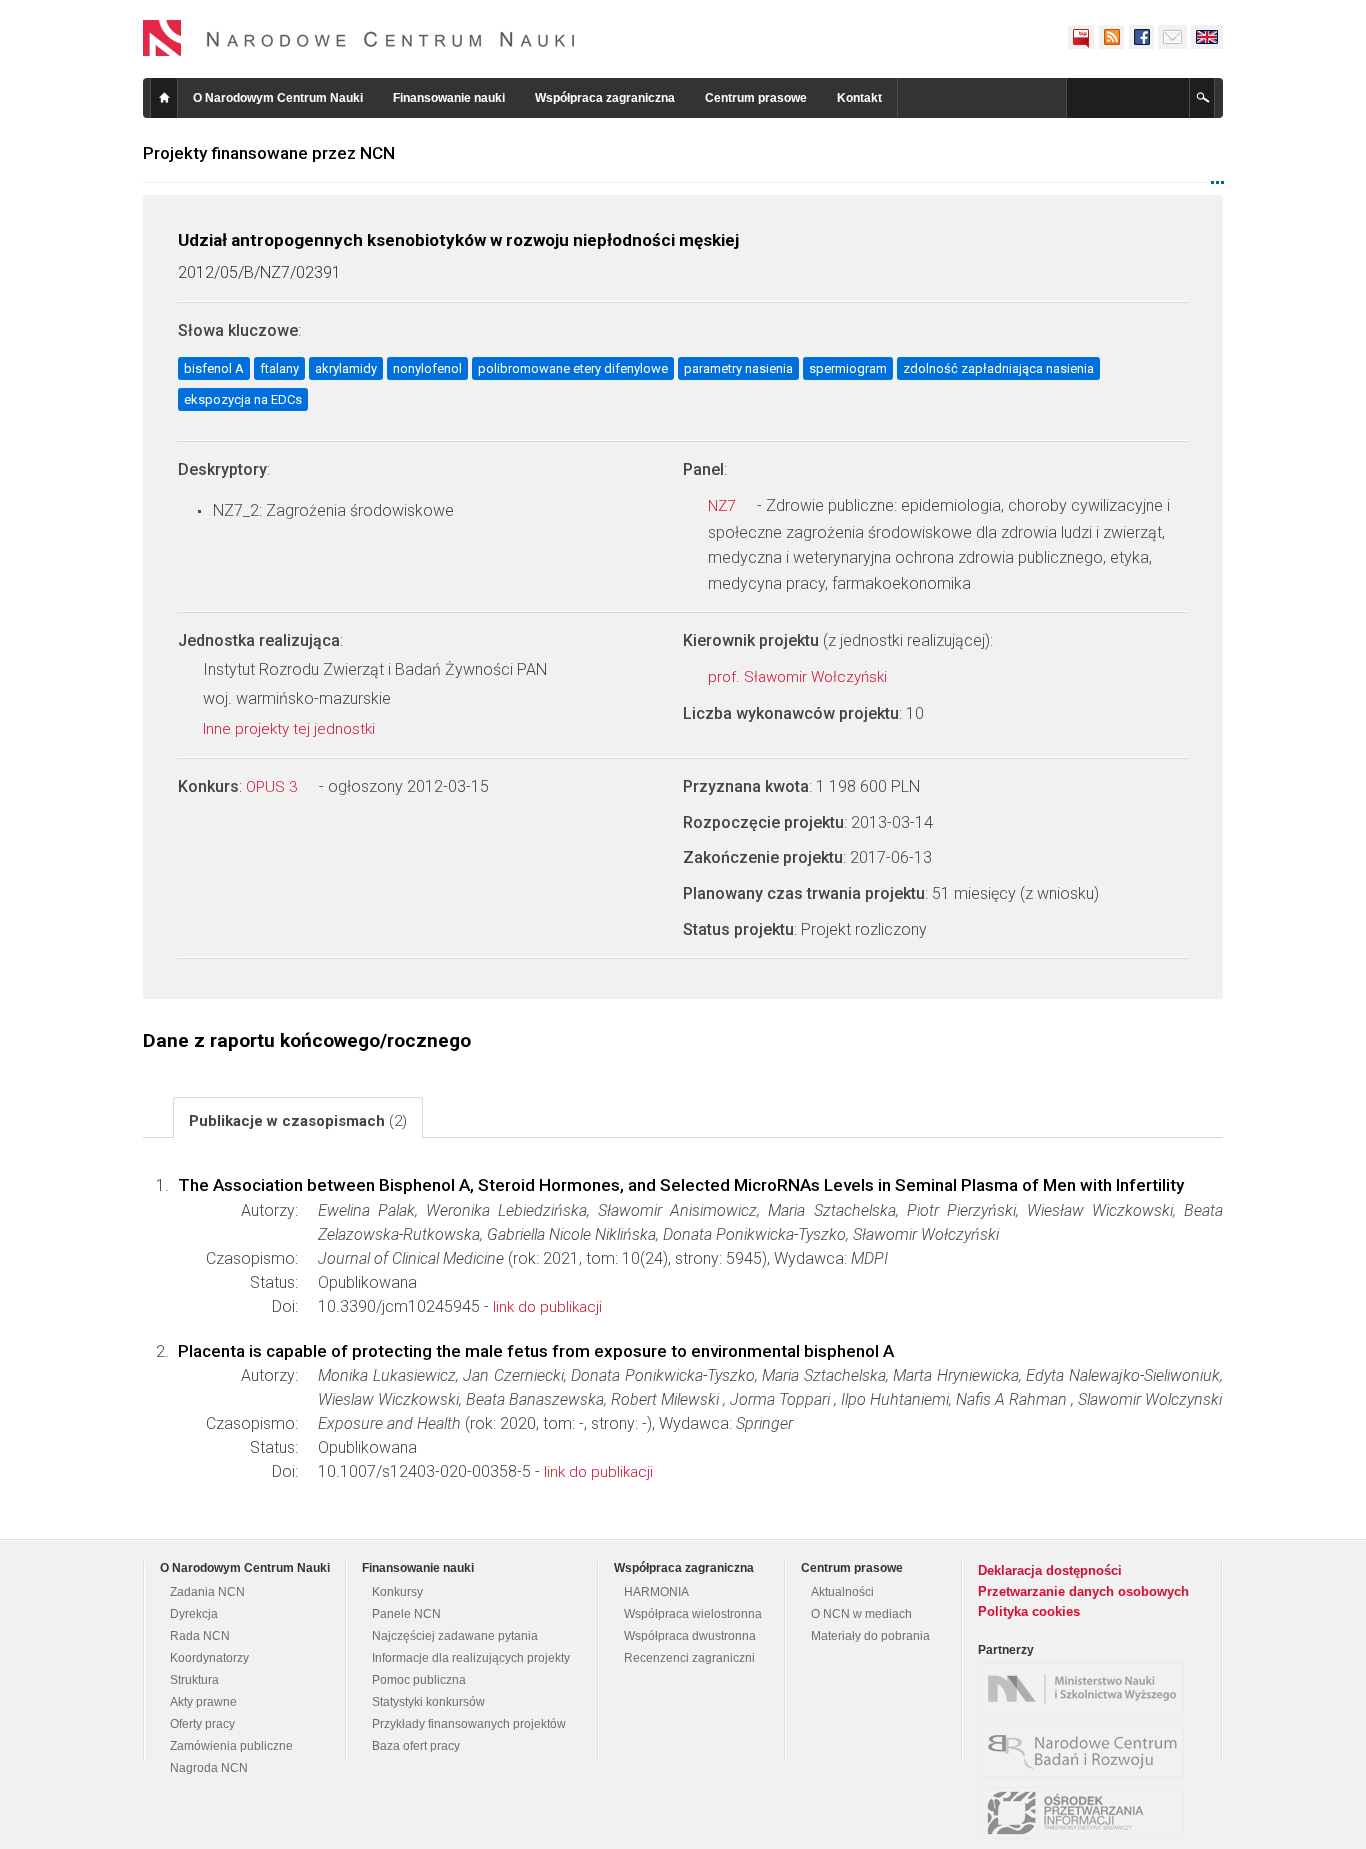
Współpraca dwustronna (690, 1636)
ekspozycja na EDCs (243, 399)
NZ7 (723, 506)
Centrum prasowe (756, 98)
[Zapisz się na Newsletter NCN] (1172, 37)
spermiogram (848, 368)
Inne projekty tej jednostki (291, 729)
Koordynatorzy (209, 1658)
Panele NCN (406, 1614)
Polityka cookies (1029, 1611)
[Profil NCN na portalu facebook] (1141, 37)
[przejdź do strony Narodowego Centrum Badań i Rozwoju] (1086, 1751)
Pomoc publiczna (419, 1680)
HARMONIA (656, 1592)
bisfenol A (214, 368)
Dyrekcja (194, 1614)
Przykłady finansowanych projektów (469, 1724)
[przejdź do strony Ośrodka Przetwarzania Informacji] (1086, 1813)
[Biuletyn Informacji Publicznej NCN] (1081, 37)
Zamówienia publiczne (231, 1746)
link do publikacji (547, 1307)
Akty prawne (203, 1702)
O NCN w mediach (861, 1614)
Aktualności (842, 1592)
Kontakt (859, 98)
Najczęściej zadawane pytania (455, 1636)
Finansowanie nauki (449, 98)
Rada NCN (200, 1636)
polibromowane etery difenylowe (573, 368)
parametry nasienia (738, 368)
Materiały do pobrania (870, 1636)
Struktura (194, 1680)
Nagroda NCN (209, 1768)
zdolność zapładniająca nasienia (998, 368)
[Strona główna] (359, 38)
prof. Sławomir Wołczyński (799, 677)
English (1207, 37)
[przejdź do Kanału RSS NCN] (1111, 37)
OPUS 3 (273, 787)
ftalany (279, 368)
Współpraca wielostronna (693, 1614)
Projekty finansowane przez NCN (269, 153)
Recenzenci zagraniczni (689, 1658)
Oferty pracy (202, 1724)
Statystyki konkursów (428, 1702)
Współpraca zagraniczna (605, 98)
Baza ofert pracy (416, 1746)
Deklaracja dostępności (1050, 1570)
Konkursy (397, 1592)
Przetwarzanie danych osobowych (1083, 1591)
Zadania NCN (207, 1592)
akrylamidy (346, 368)
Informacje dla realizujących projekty (471, 1658)
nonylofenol (427, 368)
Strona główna (164, 98)
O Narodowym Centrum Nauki (278, 98)
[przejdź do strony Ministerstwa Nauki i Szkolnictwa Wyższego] (1086, 1689)
